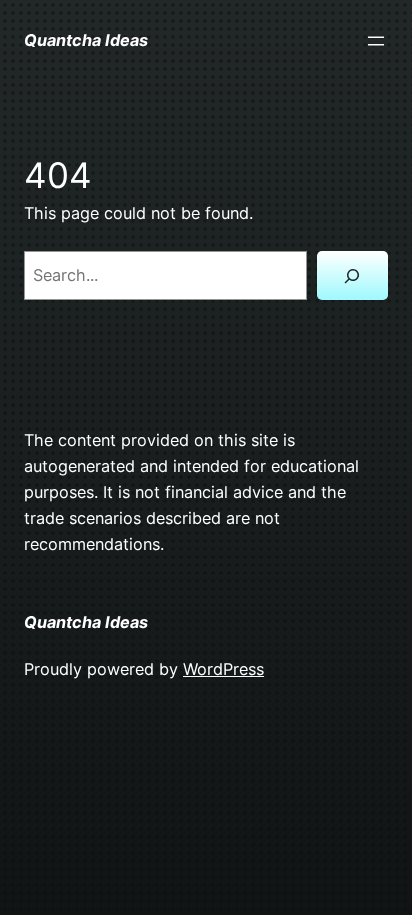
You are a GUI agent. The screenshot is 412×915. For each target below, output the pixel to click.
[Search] (352, 276)
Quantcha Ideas (86, 40)
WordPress (223, 669)
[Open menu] (376, 41)
